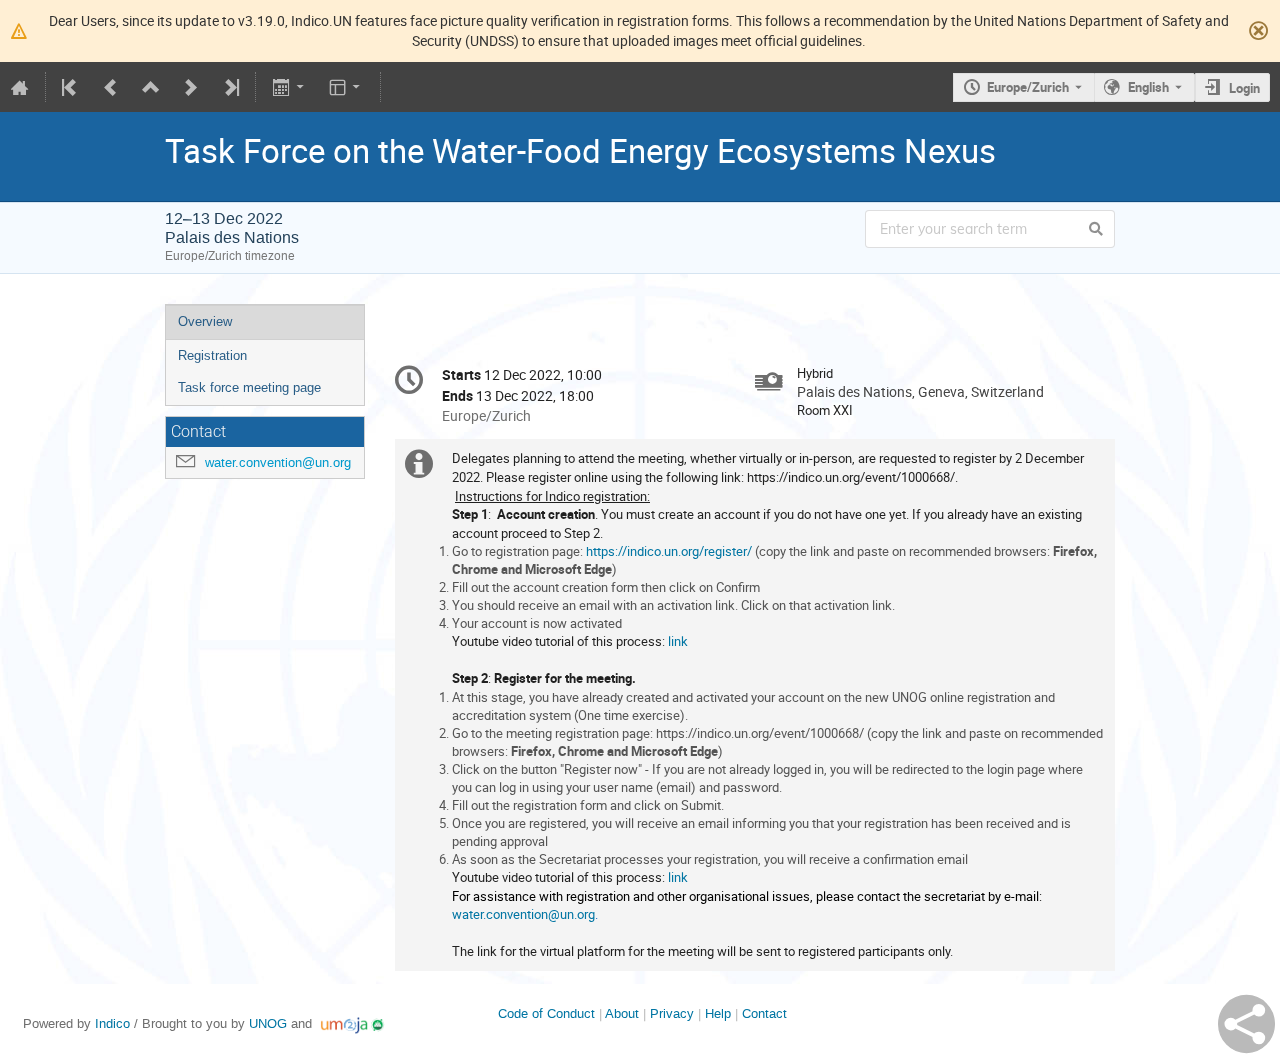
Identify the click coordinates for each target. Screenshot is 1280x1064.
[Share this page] (1246, 1024)
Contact (764, 1013)
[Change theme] (346, 87)
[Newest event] (230, 87)
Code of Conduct (546, 1013)
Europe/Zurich (1028, 87)
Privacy (672, 1013)
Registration (212, 355)
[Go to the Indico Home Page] (20, 87)
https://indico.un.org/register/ (669, 551)
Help (718, 1013)
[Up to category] (151, 87)
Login (1244, 88)
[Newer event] (191, 87)
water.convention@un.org (278, 462)
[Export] (289, 87)
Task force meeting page (249, 387)
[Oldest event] (71, 87)
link (678, 641)
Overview (205, 321)
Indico (112, 1023)
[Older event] (111, 87)
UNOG (268, 1023)
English (1148, 87)
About (622, 1013)
